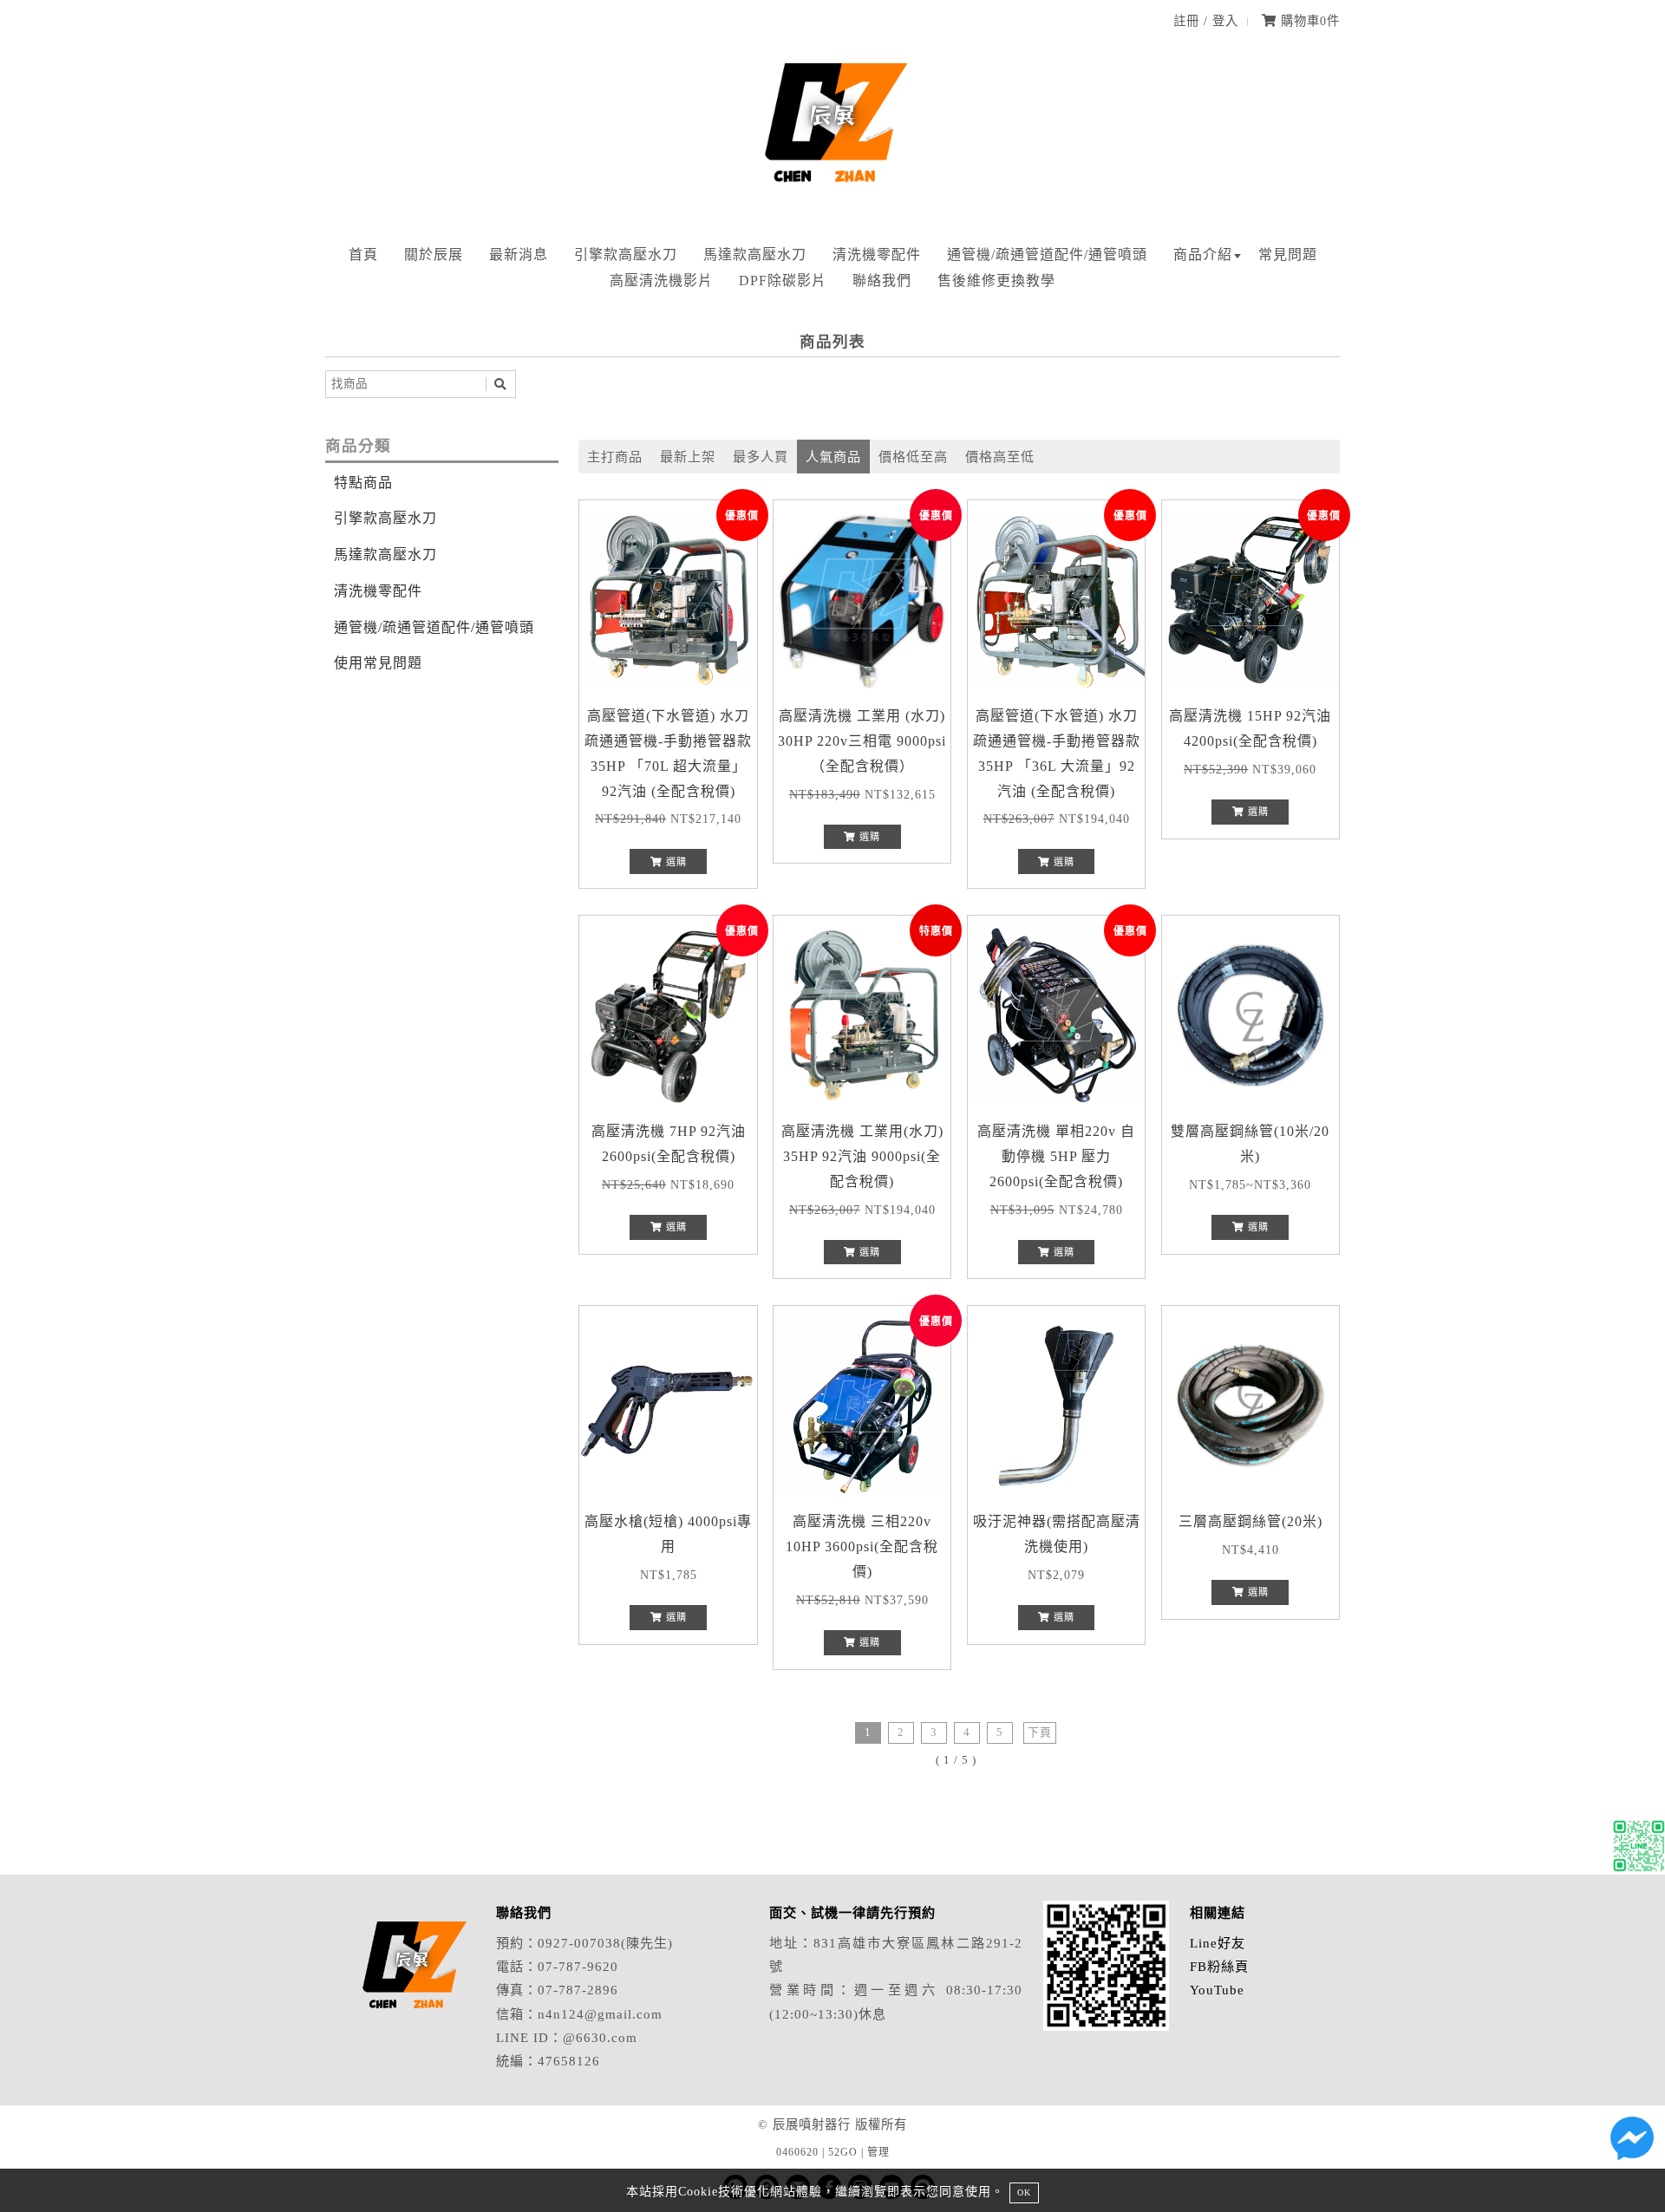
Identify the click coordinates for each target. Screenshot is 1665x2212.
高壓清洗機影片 (661, 281)
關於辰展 (434, 254)
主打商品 (615, 457)
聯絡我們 (882, 281)
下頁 (1040, 1732)
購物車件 (1308, 21)
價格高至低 (1000, 457)
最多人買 (761, 457)
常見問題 (1288, 254)
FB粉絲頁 (1219, 1966)
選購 (675, 862)
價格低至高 (913, 457)
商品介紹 (1203, 254)
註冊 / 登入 (1206, 21)
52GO (843, 2152)
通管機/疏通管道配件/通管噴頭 (1047, 254)
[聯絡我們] (1632, 2143)
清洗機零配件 (877, 254)
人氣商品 (833, 457)
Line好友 (1218, 1943)
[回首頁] (832, 203)
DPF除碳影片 (783, 281)
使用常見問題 (378, 663)
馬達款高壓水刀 (755, 254)
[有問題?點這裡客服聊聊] (1639, 1850)
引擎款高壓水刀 (626, 254)
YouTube (1217, 1990)
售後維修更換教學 (996, 281)
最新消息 (519, 254)
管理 (878, 2152)
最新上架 (688, 457)
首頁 (363, 254)
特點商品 (363, 483)
